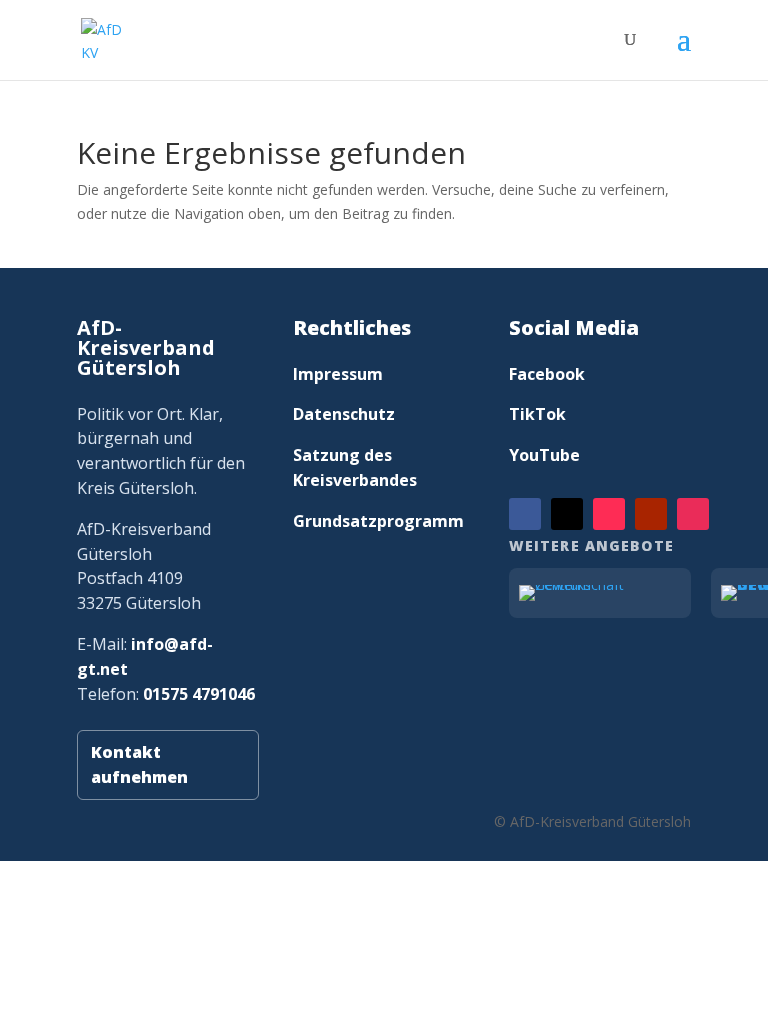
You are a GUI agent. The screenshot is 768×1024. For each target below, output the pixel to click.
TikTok (537, 414)
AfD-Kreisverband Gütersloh (146, 347)
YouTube (544, 455)
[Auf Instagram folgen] (693, 514)
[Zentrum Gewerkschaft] (600, 593)
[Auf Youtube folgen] (651, 514)
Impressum (338, 374)
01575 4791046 (199, 694)
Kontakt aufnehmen (139, 764)
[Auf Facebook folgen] (525, 514)
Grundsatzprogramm (378, 521)
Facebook (547, 374)
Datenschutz (344, 414)
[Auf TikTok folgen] (609, 514)
